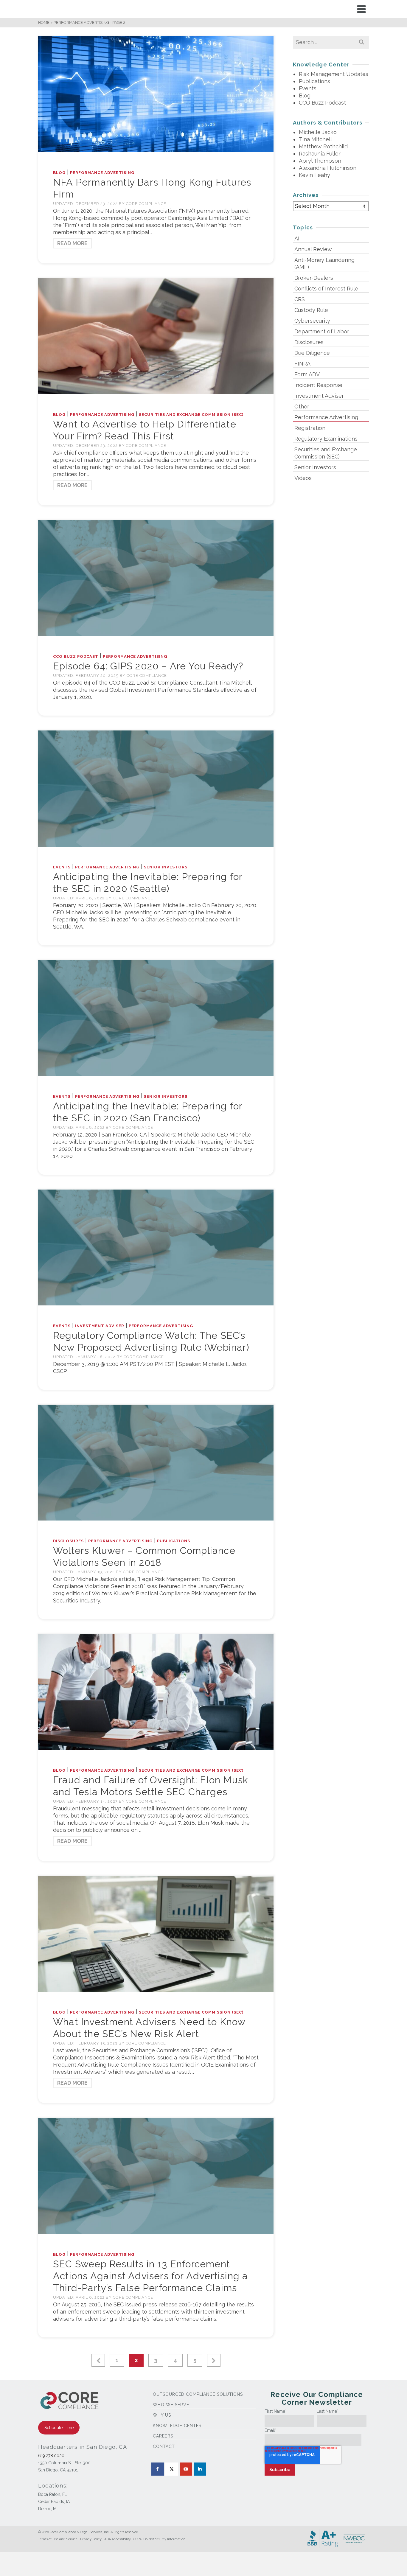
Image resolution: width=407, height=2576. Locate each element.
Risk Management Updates (334, 74)
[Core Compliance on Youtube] (186, 2469)
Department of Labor (322, 331)
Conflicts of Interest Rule (326, 289)
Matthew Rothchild (323, 146)
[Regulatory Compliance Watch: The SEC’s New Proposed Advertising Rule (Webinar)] (156, 1247)
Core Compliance (146, 204)
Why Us (162, 2415)
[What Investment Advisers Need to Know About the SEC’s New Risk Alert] (156, 1934)
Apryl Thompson (320, 161)
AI (297, 238)
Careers (163, 2436)
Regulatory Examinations (326, 439)
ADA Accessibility (118, 2539)
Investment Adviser (100, 1326)
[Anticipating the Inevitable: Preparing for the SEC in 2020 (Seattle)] (156, 788)
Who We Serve (171, 2405)
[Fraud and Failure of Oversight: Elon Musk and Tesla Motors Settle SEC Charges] (156, 1691)
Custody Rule (311, 310)
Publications (174, 1541)
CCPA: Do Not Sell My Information (159, 2539)
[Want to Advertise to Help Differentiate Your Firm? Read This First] (156, 336)
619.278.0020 (51, 2456)
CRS (300, 299)
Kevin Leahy (314, 175)
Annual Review (313, 249)
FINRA (302, 364)
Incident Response (318, 385)
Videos (303, 478)
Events (62, 867)
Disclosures (68, 1541)
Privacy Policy (91, 2539)
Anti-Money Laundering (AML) (324, 263)
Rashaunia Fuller (320, 154)
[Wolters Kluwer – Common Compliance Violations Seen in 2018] (156, 1462)
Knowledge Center (177, 2426)
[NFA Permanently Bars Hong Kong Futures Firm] (156, 94)
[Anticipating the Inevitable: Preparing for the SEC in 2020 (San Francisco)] (156, 1018)
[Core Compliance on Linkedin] (200, 2469)
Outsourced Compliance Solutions (198, 2394)
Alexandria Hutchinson (328, 168)
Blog (59, 173)
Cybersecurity (312, 321)
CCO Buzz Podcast (76, 656)
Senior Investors (166, 867)
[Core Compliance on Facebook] (158, 2469)
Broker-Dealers (314, 278)
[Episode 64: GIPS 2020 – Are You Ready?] (156, 578)
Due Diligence (312, 353)
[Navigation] (361, 9)
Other (302, 406)
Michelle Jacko (318, 132)
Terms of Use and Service (58, 2539)
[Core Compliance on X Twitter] (172, 2469)
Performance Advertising (102, 173)
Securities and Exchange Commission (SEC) (191, 415)
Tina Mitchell (315, 139)
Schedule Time (59, 2428)
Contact (164, 2446)
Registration (310, 428)
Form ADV (307, 374)
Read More (72, 243)
